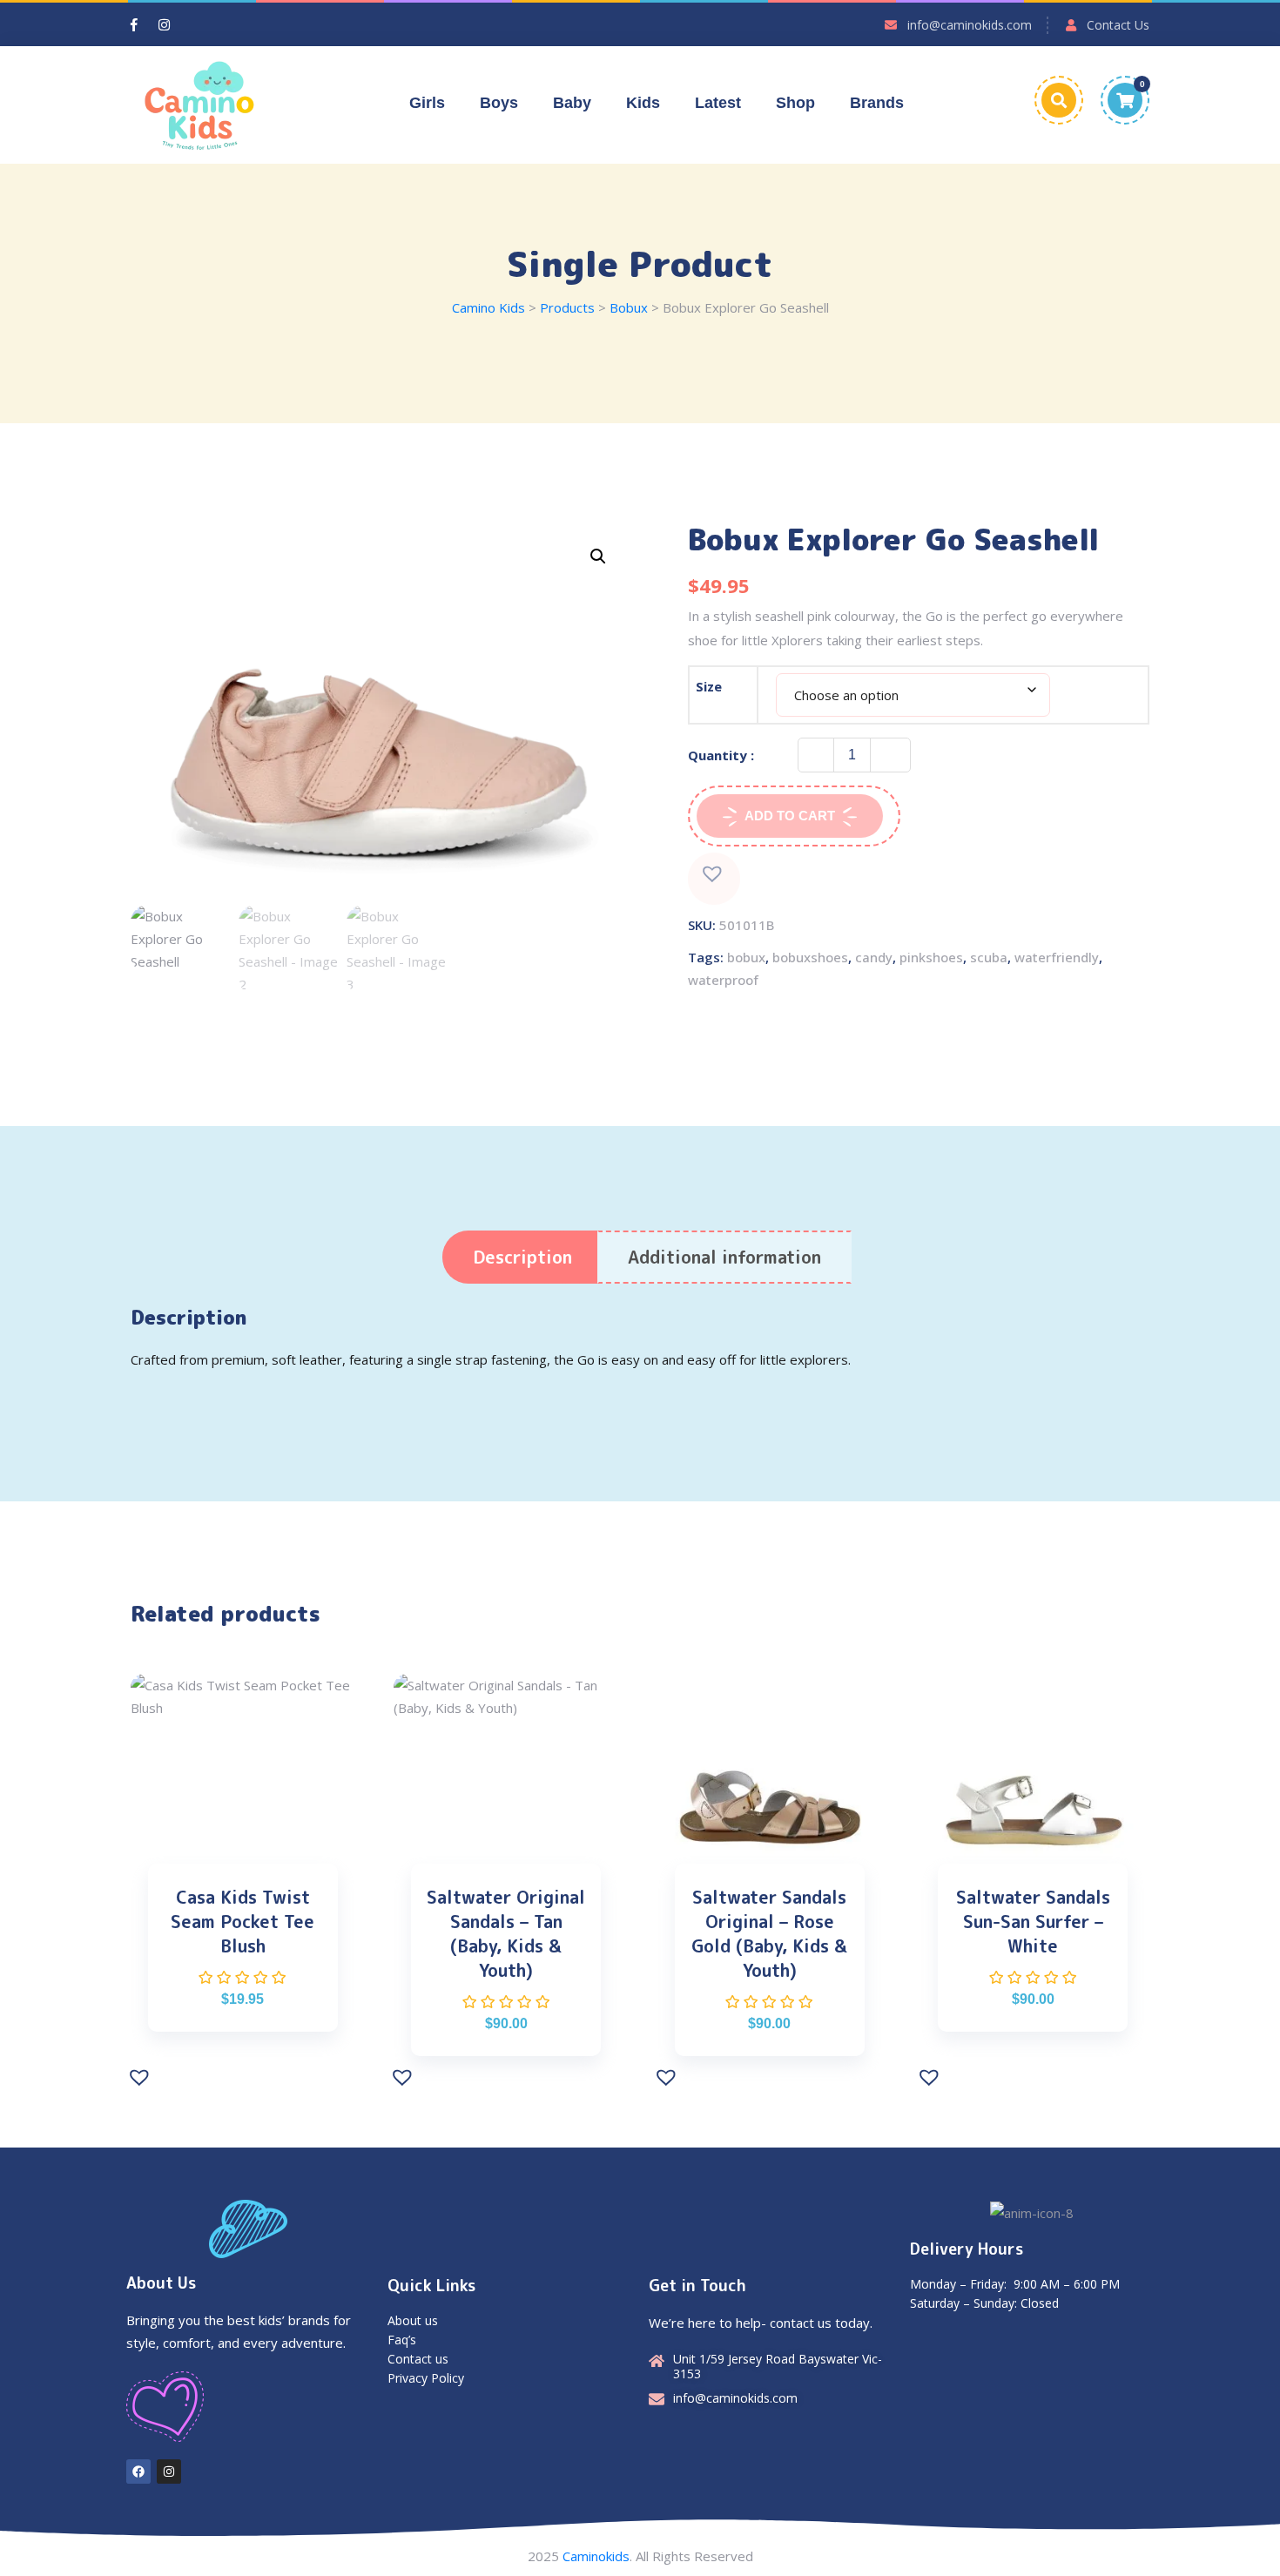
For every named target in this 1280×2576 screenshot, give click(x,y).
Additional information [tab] (724, 1257)
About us (413, 2320)
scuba (989, 957)
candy (874, 957)
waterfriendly (1057, 957)
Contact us (418, 2359)
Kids (643, 103)
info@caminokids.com (970, 25)
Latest (718, 103)
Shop (795, 103)
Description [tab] (522, 1257)
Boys (499, 103)
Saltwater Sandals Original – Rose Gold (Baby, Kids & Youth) (769, 1933)
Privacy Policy (426, 2378)
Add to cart (790, 816)
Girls (427, 103)
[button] (598, 556)
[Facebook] (138, 2471)
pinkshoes (931, 957)
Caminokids (596, 2556)
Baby (572, 103)
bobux (746, 957)
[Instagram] (169, 2471)
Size (709, 686)
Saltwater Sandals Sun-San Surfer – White (1033, 1921)
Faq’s (402, 2340)
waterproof (723, 980)
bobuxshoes (810, 957)
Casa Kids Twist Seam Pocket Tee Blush (243, 1921)
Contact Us (1118, 25)
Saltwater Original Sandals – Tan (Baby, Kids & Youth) (506, 1933)
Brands (877, 103)
